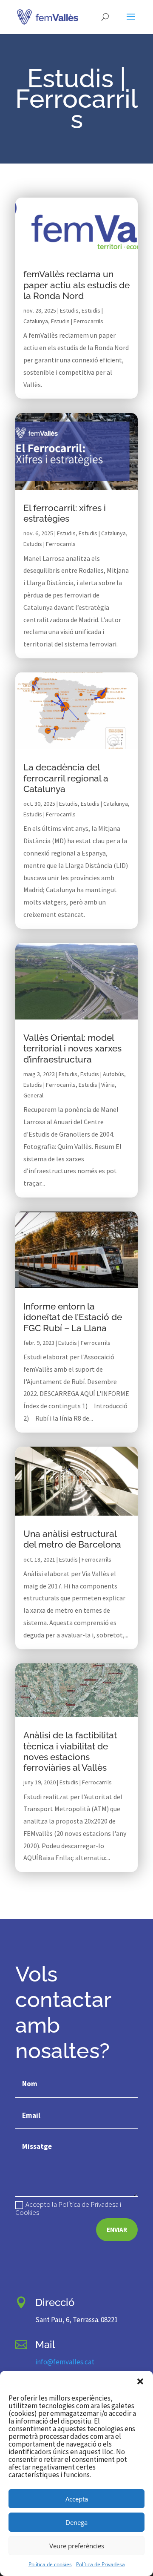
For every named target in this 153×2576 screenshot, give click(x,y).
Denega (76, 2522)
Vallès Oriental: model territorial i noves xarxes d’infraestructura (72, 1048)
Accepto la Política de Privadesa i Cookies (68, 2208)
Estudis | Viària (97, 1085)
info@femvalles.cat (65, 2362)
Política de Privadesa (101, 2564)
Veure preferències (77, 2546)
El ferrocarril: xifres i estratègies (65, 513)
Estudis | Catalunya (102, 533)
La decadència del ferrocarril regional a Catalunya (66, 778)
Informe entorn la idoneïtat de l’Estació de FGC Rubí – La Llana (73, 1317)
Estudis (69, 310)
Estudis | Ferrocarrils (77, 321)
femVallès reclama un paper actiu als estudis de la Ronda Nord (76, 285)
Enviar (117, 2230)
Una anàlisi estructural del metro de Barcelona (72, 1539)
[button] (140, 2381)
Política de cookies (50, 2564)
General (33, 1095)
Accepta (77, 2499)
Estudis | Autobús (102, 1074)
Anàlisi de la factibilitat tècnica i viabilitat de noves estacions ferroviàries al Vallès (70, 1751)
